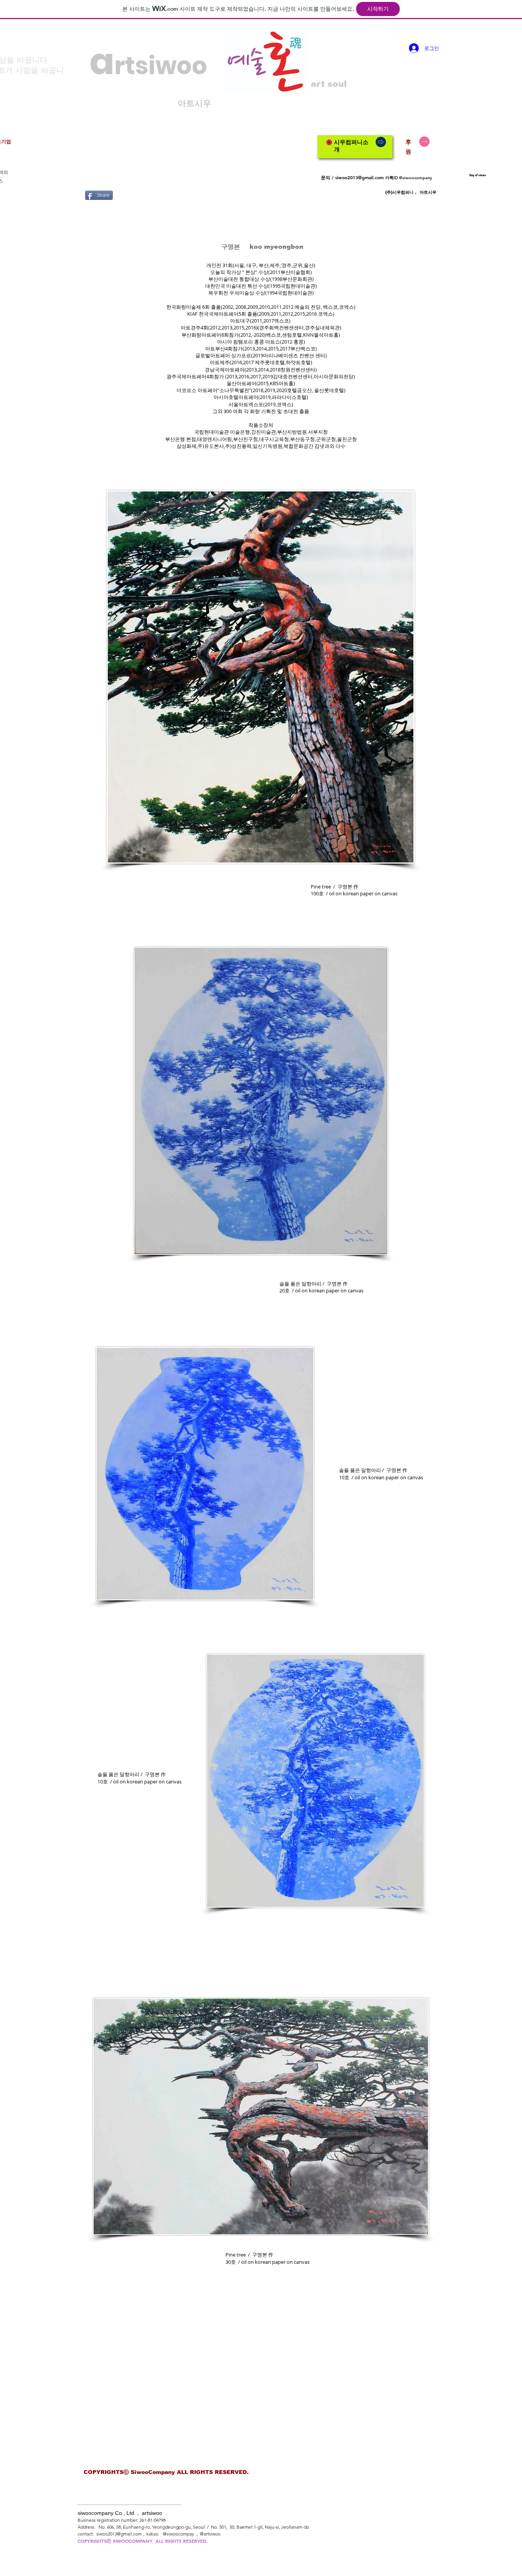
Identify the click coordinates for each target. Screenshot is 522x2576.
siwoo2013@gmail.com (359, 177)
